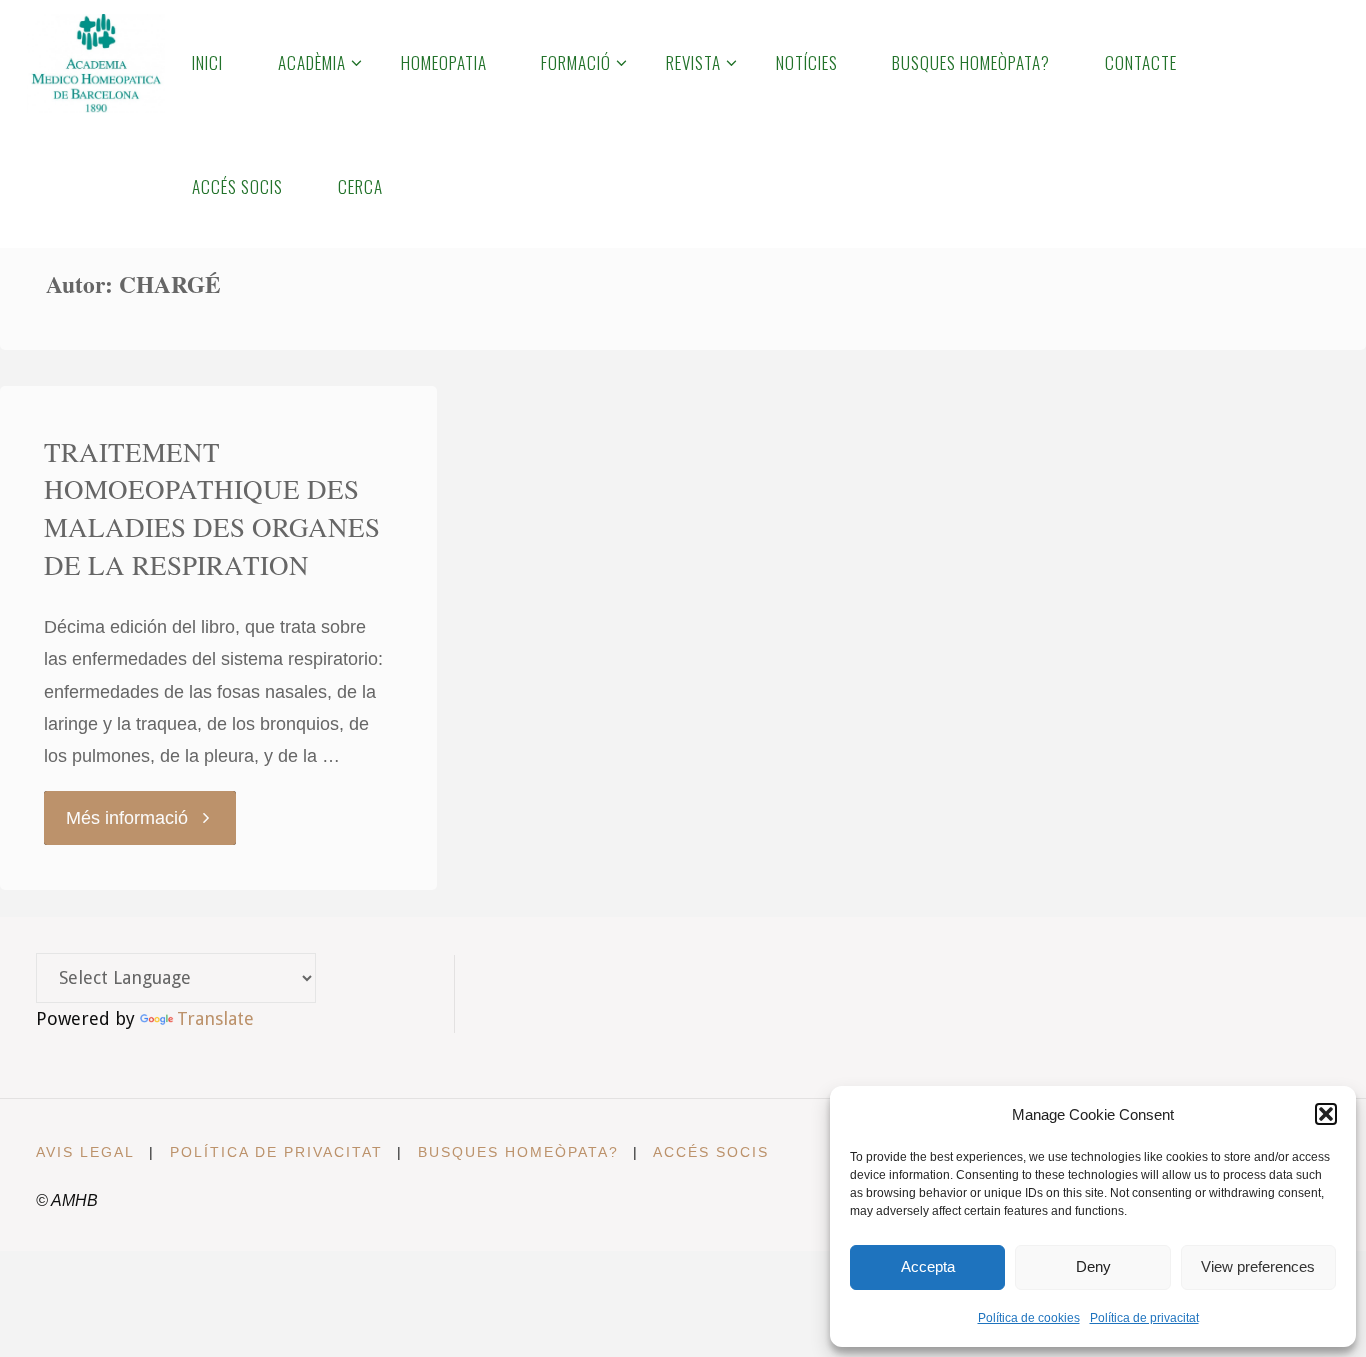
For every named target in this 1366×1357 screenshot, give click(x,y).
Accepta (928, 1266)
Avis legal (85, 1152)
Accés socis (711, 1152)
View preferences (1258, 1266)
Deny (1093, 1266)
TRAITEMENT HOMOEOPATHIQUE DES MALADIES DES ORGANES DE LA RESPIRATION (212, 508)
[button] (1326, 1114)
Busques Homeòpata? (518, 1152)
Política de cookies (1029, 1318)
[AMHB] (95, 62)
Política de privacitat (1144, 1318)
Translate (215, 1018)
